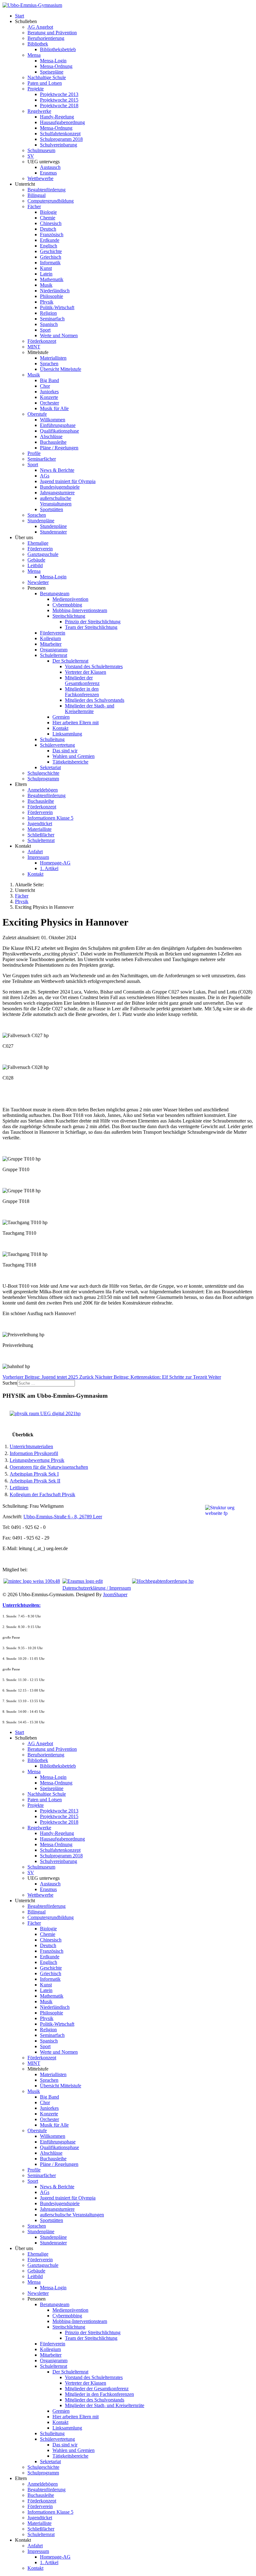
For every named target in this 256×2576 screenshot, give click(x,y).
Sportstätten (52, 509)
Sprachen (49, 364)
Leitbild (35, 565)
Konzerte (49, 397)
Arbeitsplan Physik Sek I (34, 1474)
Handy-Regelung (57, 117)
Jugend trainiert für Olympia (68, 481)
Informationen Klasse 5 (50, 818)
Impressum (38, 857)
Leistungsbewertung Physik (37, 1460)
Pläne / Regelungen (59, 448)
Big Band (49, 380)
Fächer (34, 206)
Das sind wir (65, 751)
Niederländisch (55, 291)
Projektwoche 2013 (59, 94)
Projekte (36, 89)
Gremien (61, 717)
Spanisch (49, 324)
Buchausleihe (53, 442)
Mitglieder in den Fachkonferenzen (82, 692)
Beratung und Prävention (52, 33)
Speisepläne (52, 72)
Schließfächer (41, 835)
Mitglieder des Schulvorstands (95, 700)
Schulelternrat (54, 655)
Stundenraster (53, 532)
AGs (45, 476)
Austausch (50, 167)
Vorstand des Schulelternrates (94, 666)
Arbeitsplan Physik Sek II (35, 1481)
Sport (45, 330)
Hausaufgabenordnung (62, 122)
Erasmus (48, 173)
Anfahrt (35, 852)
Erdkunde (50, 240)
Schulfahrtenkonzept (60, 134)
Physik (47, 302)
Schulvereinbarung (59, 145)
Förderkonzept (42, 341)
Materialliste (39, 829)
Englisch (49, 246)
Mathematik (52, 279)
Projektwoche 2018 (59, 105)
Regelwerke (39, 111)
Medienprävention (70, 599)
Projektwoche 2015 (59, 100)
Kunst (46, 268)
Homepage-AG (55, 863)
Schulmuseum (41, 150)
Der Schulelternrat (70, 661)
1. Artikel (49, 868)
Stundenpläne (41, 521)
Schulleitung (52, 739)
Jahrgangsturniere (57, 493)
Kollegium (50, 638)
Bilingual (37, 195)
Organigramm (54, 650)
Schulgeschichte (43, 773)
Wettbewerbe (40, 178)
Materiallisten (53, 358)
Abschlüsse (51, 436)
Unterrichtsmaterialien (31, 1446)
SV (31, 156)
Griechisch (51, 257)
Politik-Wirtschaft (57, 307)
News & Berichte (57, 470)
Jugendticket (40, 824)
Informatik (50, 263)
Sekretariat (50, 767)
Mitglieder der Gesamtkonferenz (82, 680)
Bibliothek (38, 44)
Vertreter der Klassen (86, 672)
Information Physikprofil (34, 1453)
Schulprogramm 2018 (61, 139)
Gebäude (36, 560)
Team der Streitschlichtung (91, 627)
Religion (48, 313)
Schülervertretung (57, 745)
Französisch (52, 235)
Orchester (49, 403)
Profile (34, 453)
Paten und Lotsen (45, 83)
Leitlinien (19, 1488)
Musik (46, 285)
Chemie (48, 218)
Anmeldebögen (43, 790)
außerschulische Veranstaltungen (56, 501)
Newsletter (38, 582)
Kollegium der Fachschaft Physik (42, 1494)
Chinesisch (51, 223)
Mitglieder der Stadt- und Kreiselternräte (90, 709)
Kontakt (60, 728)
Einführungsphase (58, 425)
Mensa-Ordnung (56, 66)
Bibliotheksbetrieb (58, 49)
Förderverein (40, 549)
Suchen (10, 1383)
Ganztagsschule (43, 554)
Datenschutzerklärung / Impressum (97, 1588)
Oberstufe (37, 414)
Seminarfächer (42, 459)
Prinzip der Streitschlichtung (93, 622)
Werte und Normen (59, 335)
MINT (34, 347)
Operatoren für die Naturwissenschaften (49, 1467)
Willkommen (53, 420)
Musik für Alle (54, 408)
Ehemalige (38, 543)
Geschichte (51, 251)
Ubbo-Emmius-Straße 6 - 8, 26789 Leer (63, 1517)
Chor (45, 386)
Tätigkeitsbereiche (70, 762)
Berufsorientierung (46, 38)
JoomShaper (115, 1594)
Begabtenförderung (47, 190)
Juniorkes (49, 392)
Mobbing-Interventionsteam (80, 610)
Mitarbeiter (51, 644)
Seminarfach (52, 319)
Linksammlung (67, 734)
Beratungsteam (55, 594)
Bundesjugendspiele (60, 487)
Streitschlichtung (69, 616)
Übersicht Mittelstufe (61, 369)
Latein (46, 274)
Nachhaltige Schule (47, 77)
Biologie (48, 212)
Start (20, 16)
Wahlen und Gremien (74, 756)
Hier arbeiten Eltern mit (76, 723)
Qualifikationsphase (59, 431)
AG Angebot (40, 27)
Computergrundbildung (51, 201)
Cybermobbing (67, 605)
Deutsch (48, 229)
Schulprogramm (43, 779)
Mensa (34, 55)
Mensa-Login (53, 61)
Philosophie (52, 296)
